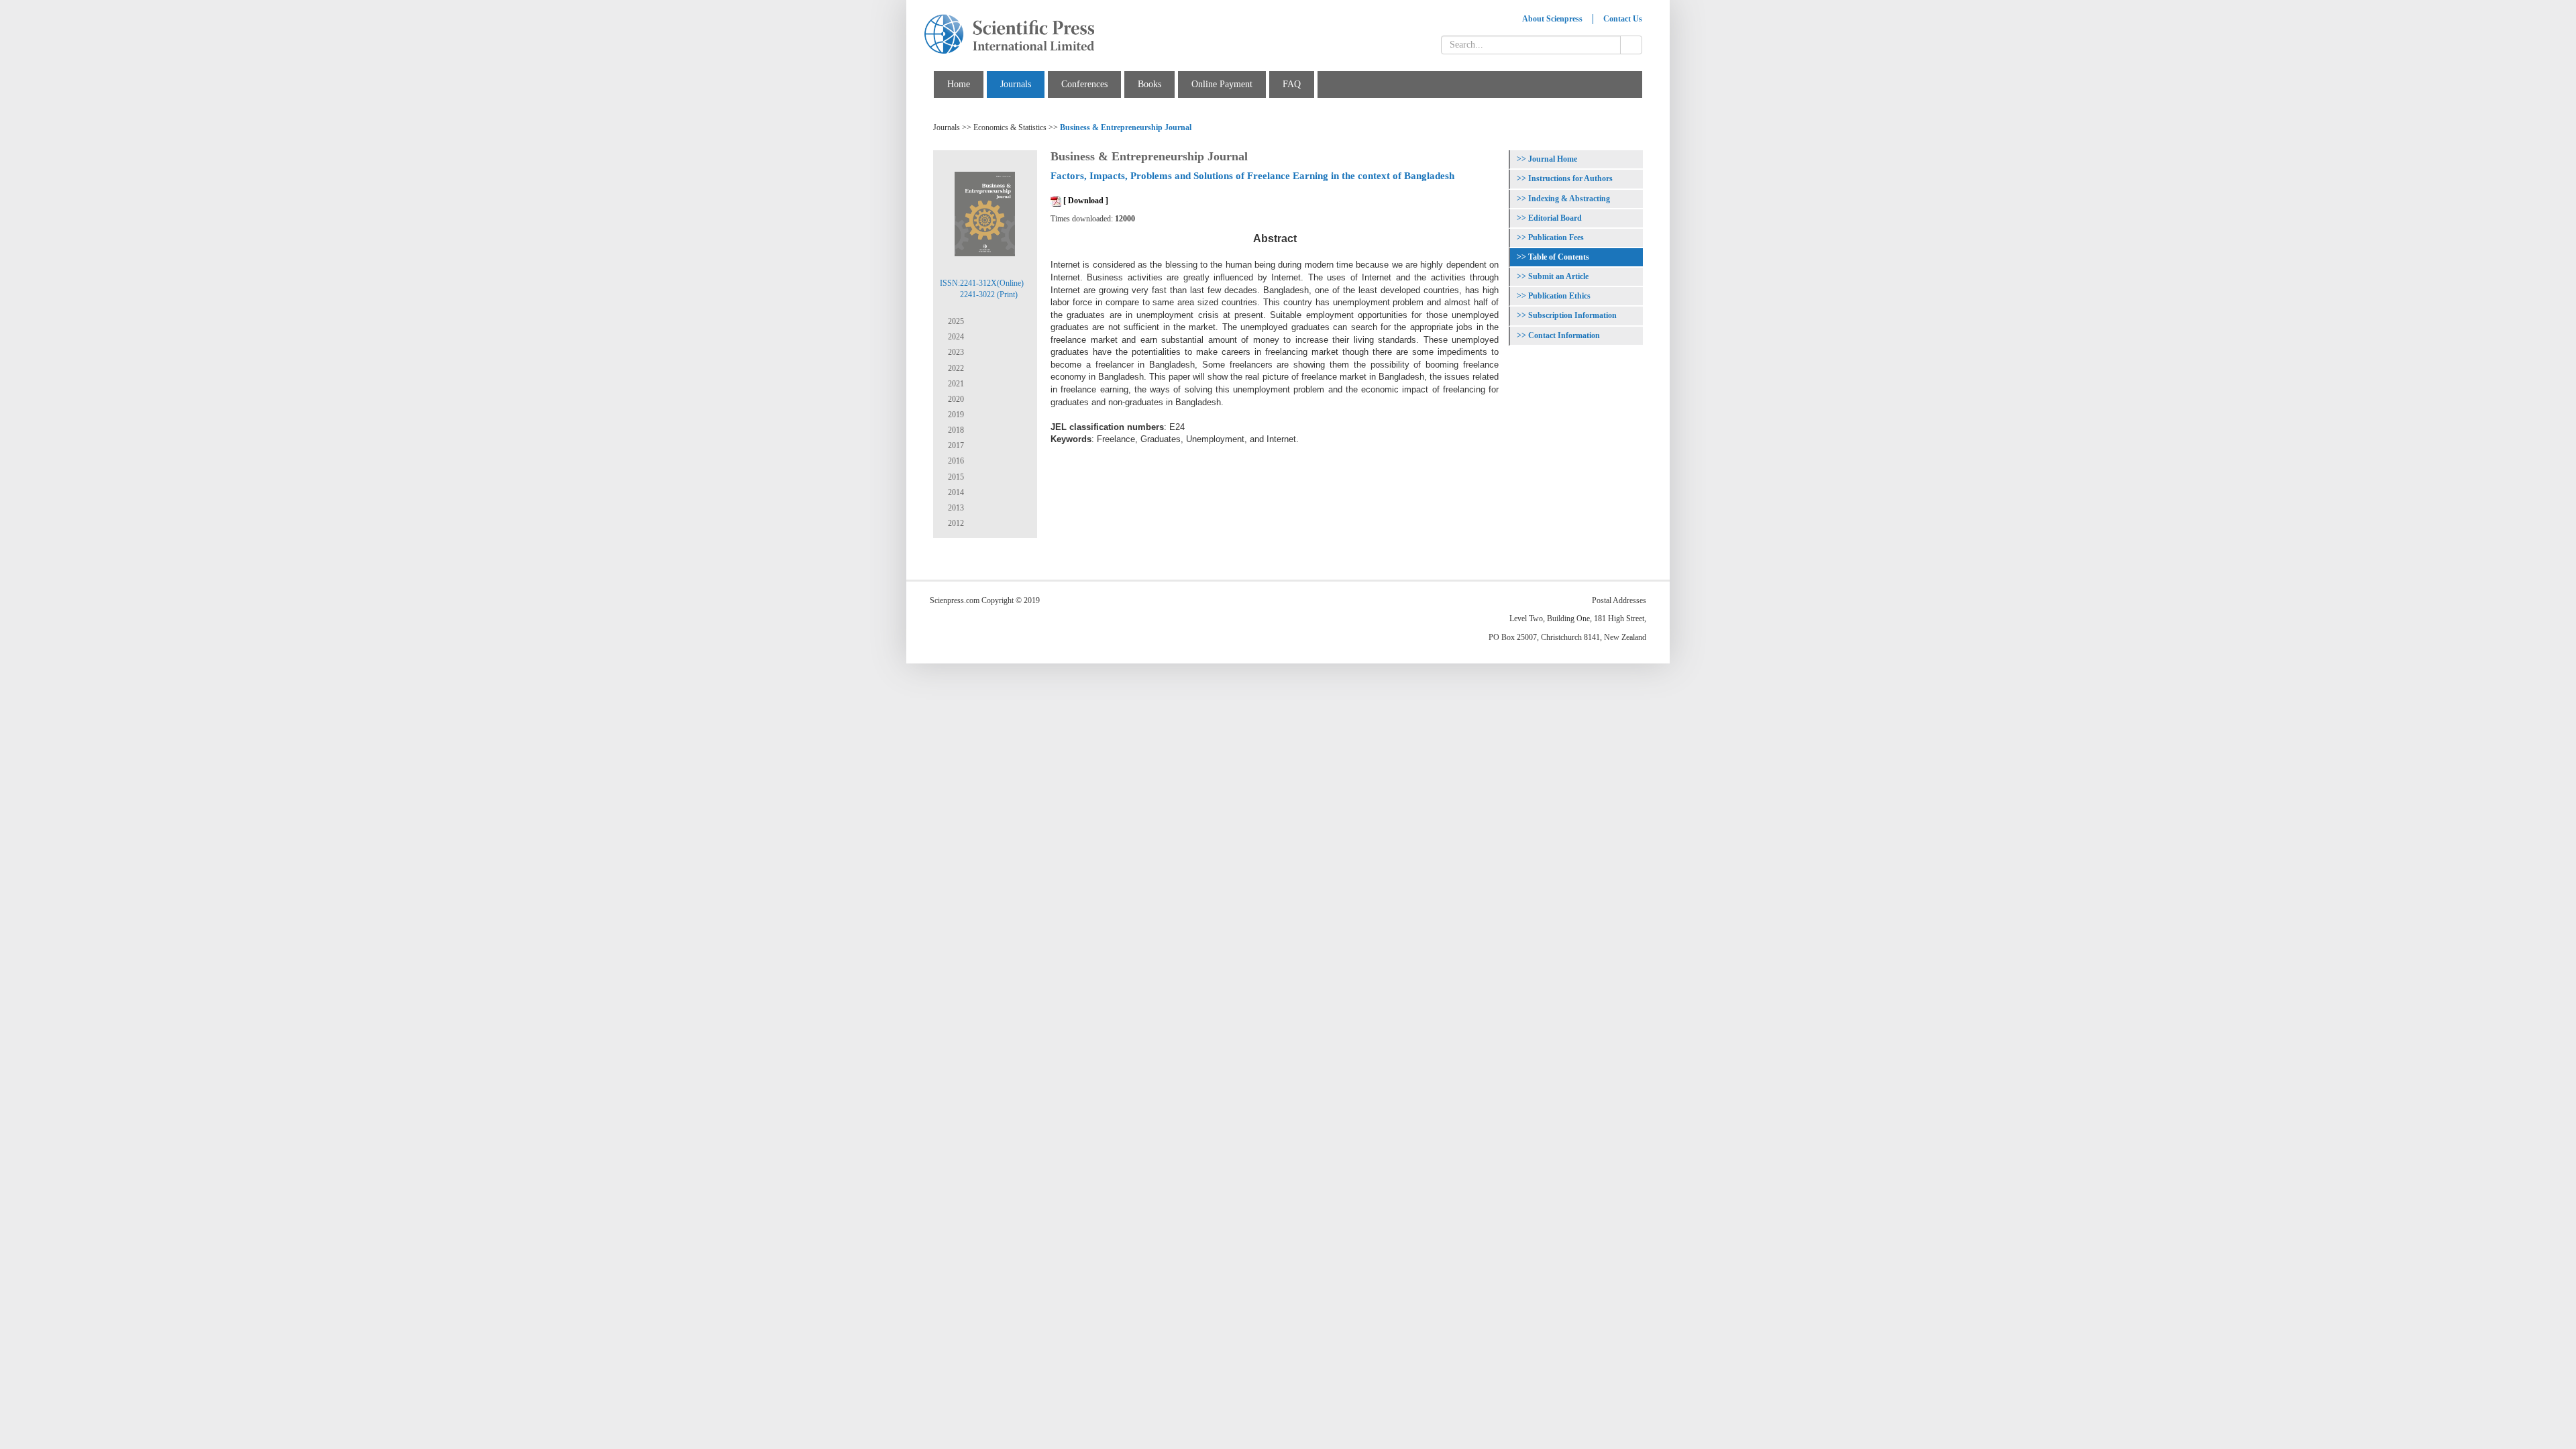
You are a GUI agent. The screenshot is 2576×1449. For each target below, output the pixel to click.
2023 (955, 352)
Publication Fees (1556, 237)
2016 (955, 461)
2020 (955, 399)
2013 (955, 508)
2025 (955, 321)
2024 (955, 337)
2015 (955, 477)
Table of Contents (1559, 257)
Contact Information (1564, 335)
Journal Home (1553, 159)
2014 (955, 492)
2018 (955, 430)
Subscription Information (1572, 315)
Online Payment (1222, 84)
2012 (955, 523)
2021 (955, 384)
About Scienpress (1552, 19)
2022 (955, 368)
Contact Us (1623, 19)
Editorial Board (1555, 218)
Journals (1016, 84)
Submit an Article (1558, 276)
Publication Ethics (1559, 296)
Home (959, 84)
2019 (955, 415)
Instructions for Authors (1570, 178)
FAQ (1292, 84)
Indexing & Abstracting (1569, 199)
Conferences (1084, 84)
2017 (955, 445)
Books (1149, 84)
